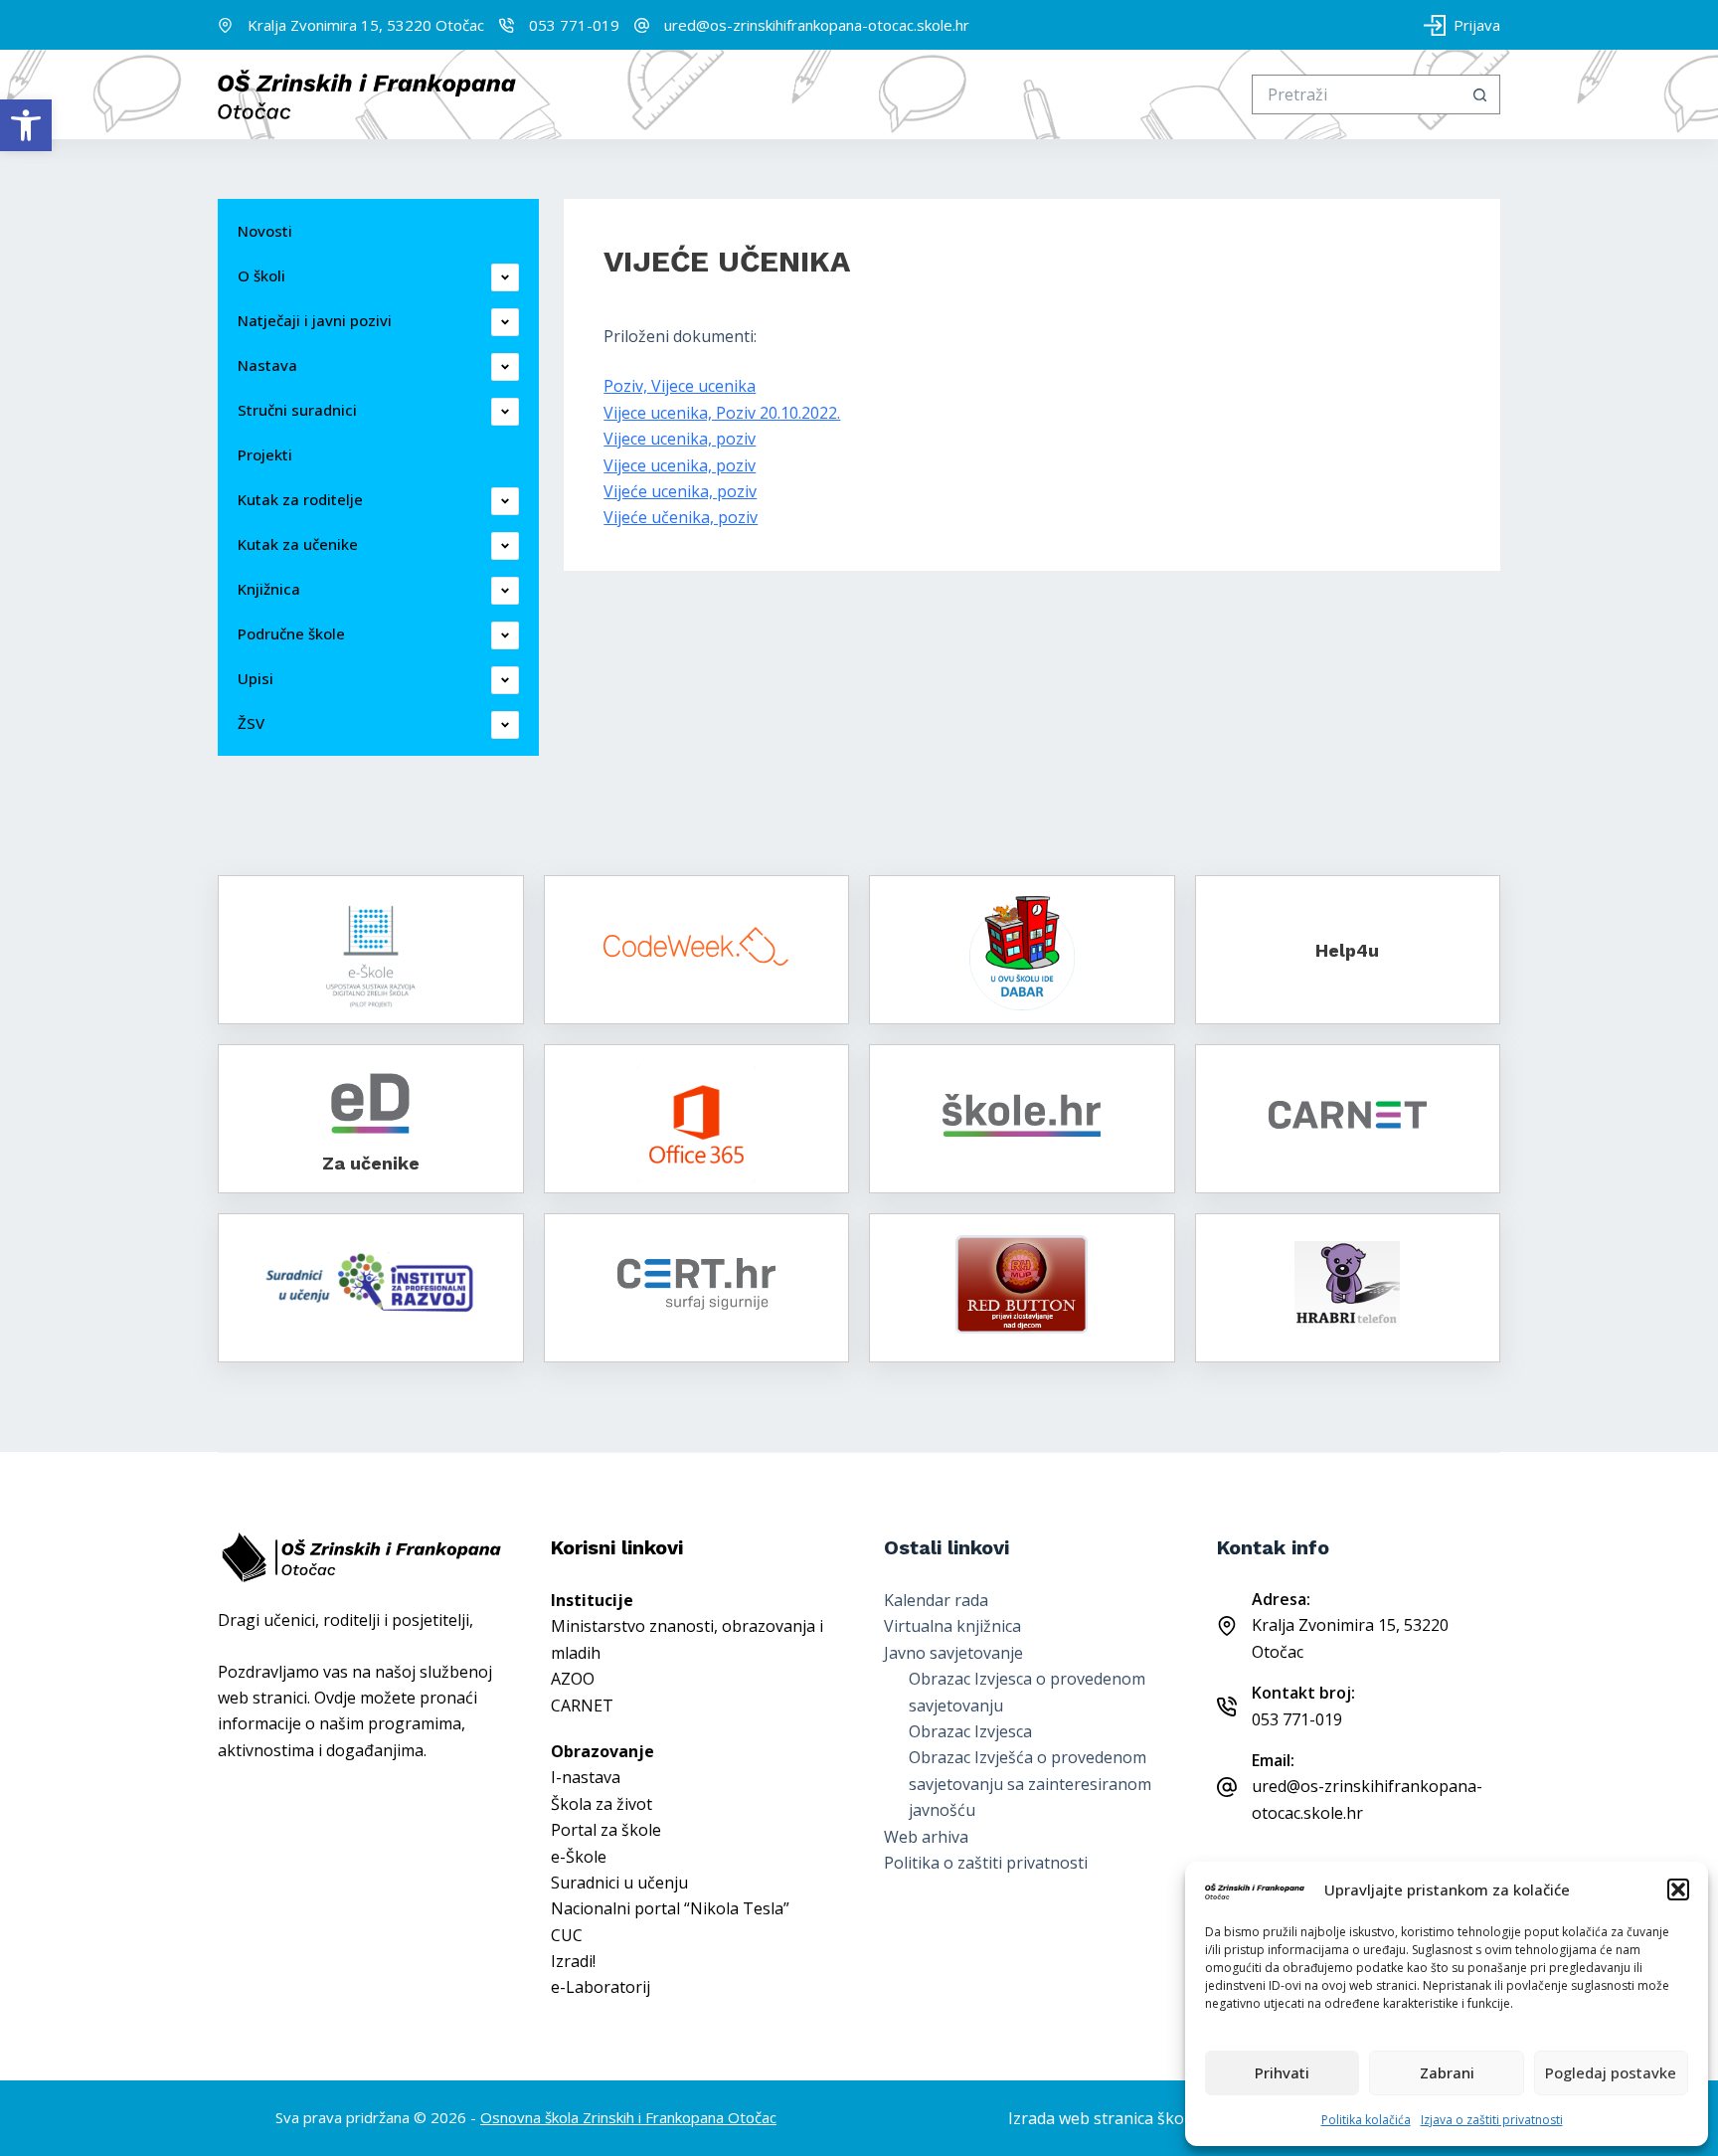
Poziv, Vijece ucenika (680, 386)
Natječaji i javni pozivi (315, 320)
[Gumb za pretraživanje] (1480, 94)
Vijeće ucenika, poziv (680, 491)
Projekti (265, 454)
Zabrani (1447, 2072)
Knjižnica (269, 589)
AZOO (573, 1679)
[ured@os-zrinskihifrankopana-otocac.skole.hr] (642, 25)
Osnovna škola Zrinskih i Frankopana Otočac (628, 2117)
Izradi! (573, 1961)
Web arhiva (926, 1837)
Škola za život (601, 1804)
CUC (567, 1935)
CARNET (582, 1706)
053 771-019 (574, 25)
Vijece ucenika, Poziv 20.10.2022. (722, 413)
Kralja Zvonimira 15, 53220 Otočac (366, 25)
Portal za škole (606, 1830)
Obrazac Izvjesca (970, 1731)
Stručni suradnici (297, 410)
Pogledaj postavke (1611, 2072)
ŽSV (251, 723)
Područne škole (291, 633)
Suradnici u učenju (619, 1883)
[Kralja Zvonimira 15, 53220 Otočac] (225, 25)
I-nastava (586, 1777)
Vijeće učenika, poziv (681, 517)
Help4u (1347, 950)
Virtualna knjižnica (952, 1626)
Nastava (267, 365)
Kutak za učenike (298, 544)
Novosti (265, 231)
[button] (26, 125)
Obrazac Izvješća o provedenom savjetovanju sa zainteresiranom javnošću (1030, 1784)
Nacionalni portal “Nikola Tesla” (670, 1908)
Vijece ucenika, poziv (680, 439)
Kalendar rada (936, 1600)
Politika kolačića (1366, 2120)
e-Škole (579, 1857)
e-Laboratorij (601, 1987)
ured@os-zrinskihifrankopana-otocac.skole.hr (817, 25)
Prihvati (1282, 2072)
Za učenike (371, 1163)
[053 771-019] (507, 25)
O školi (261, 275)
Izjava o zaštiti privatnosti (1492, 2120)
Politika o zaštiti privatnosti (986, 1863)
